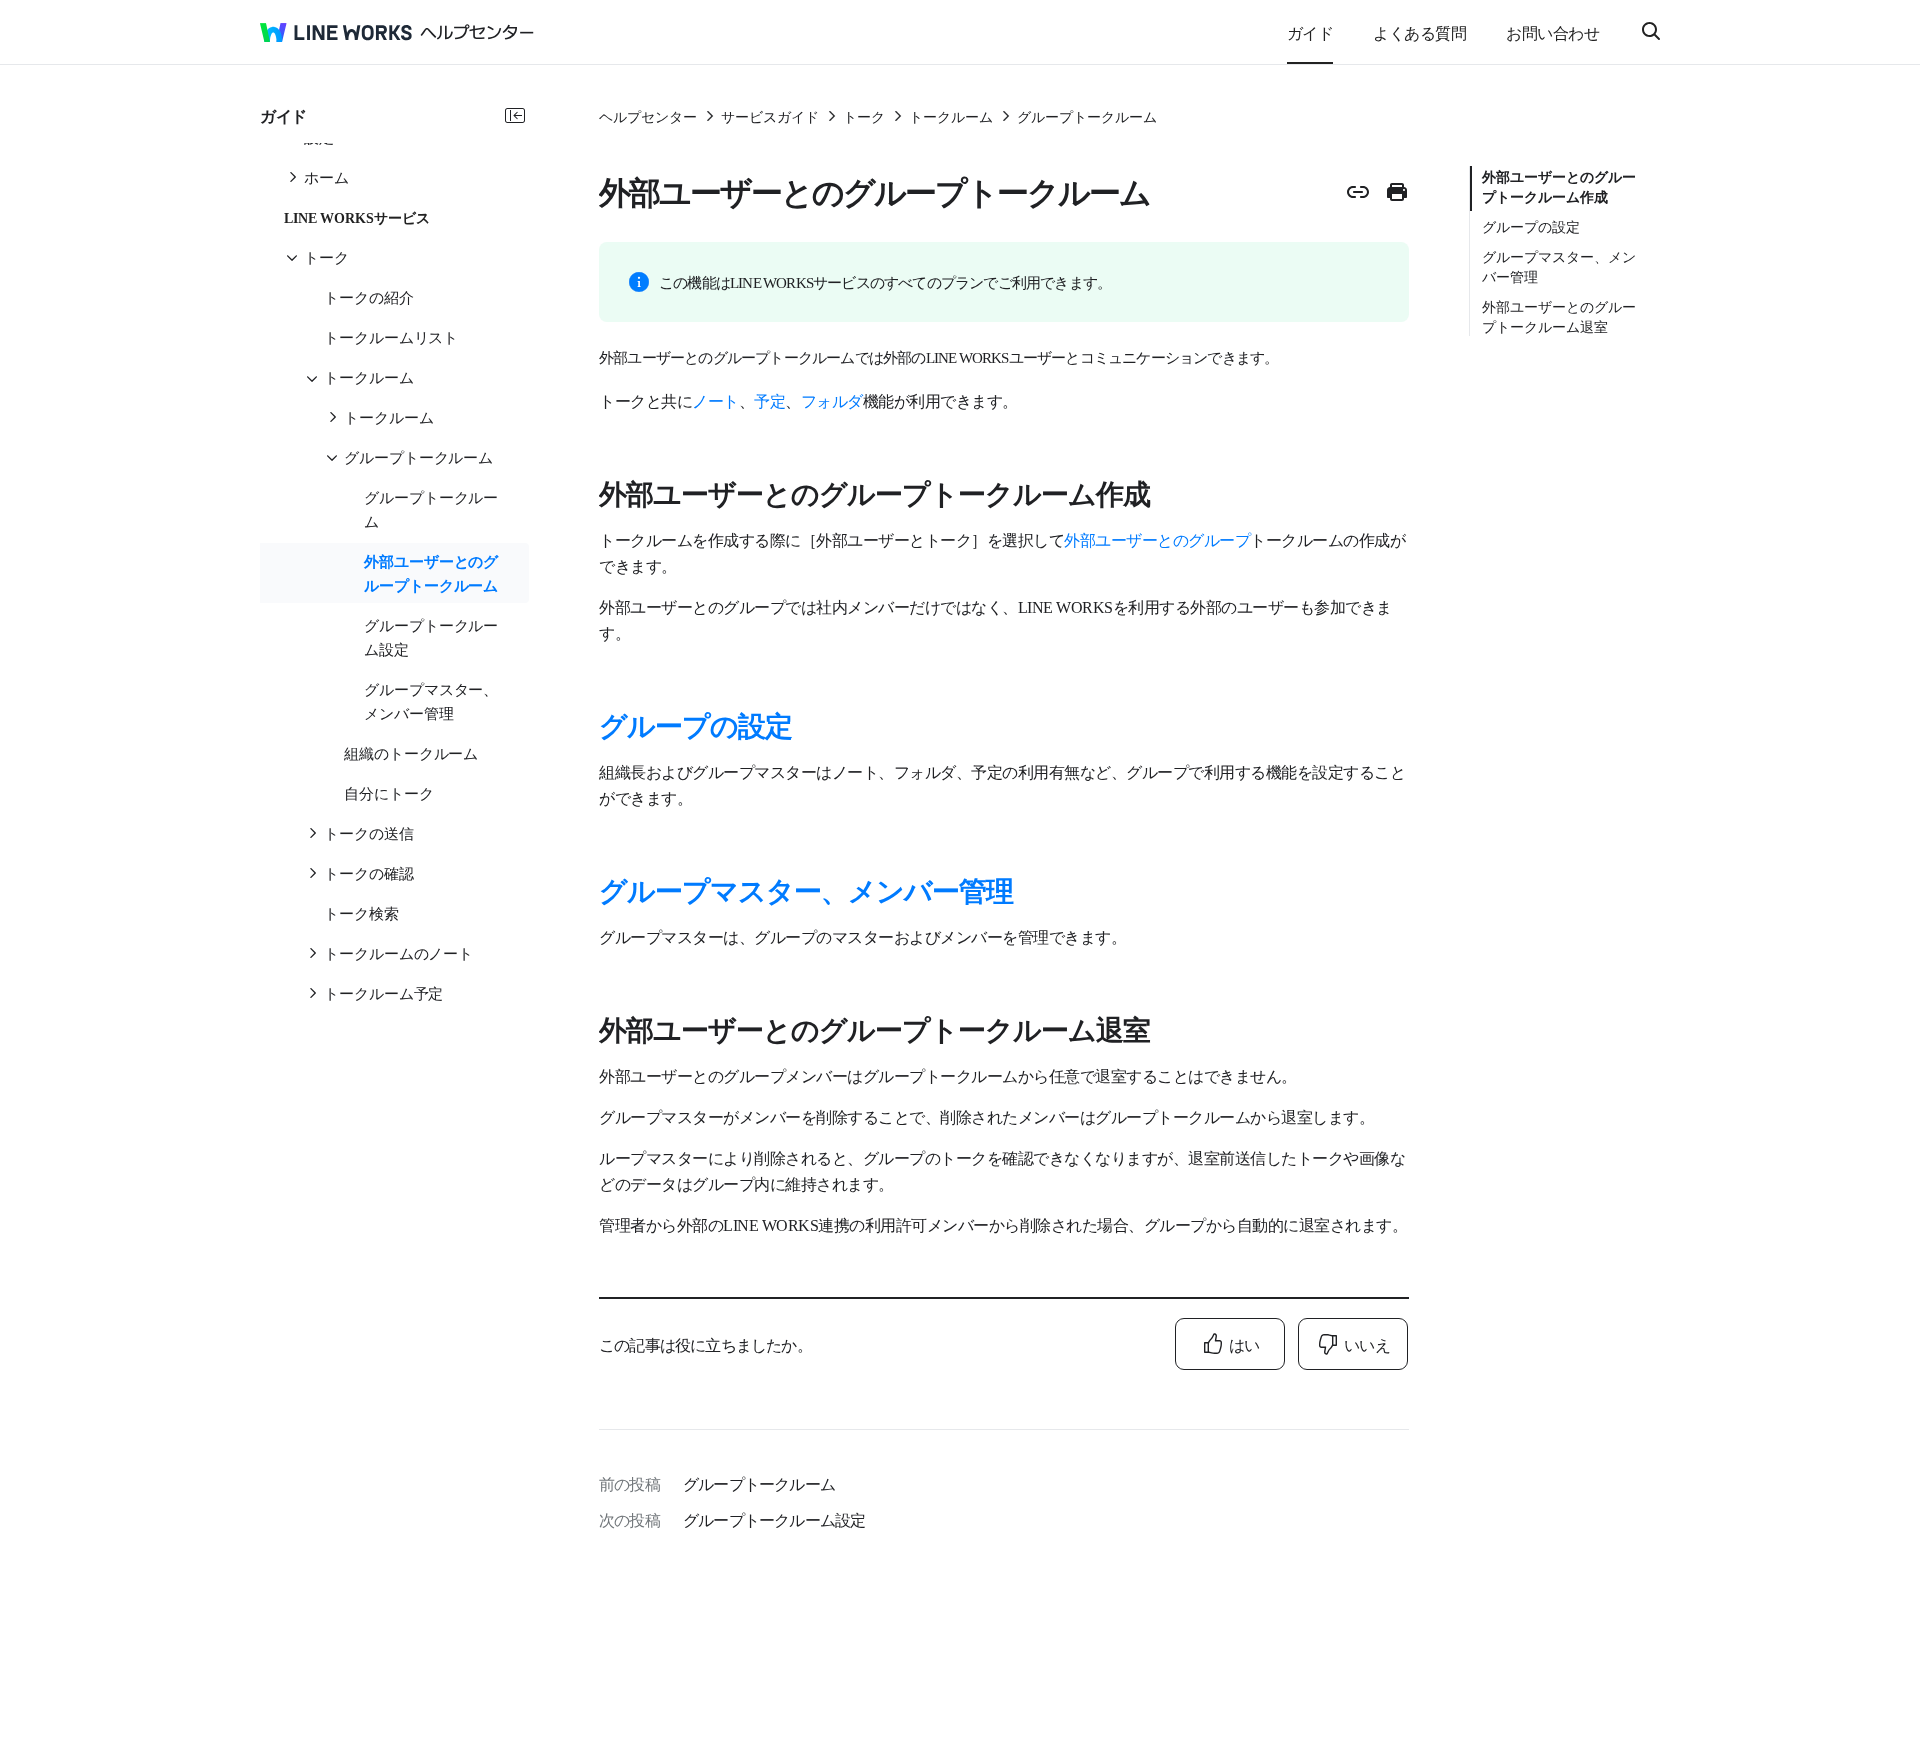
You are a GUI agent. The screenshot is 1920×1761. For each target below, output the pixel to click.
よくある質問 (1419, 32)
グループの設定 (695, 724)
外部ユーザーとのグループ (1157, 539)
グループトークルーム (1087, 116)
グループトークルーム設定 (774, 1519)
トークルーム (951, 116)
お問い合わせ (1552, 32)
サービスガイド (770, 116)
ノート (715, 400)
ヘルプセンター (648, 116)
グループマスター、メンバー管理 (806, 889)
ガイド (1310, 32)
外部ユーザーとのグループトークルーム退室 (1559, 316)
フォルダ (832, 400)
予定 (769, 400)
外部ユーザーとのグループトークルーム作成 (1559, 186)
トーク (864, 116)
